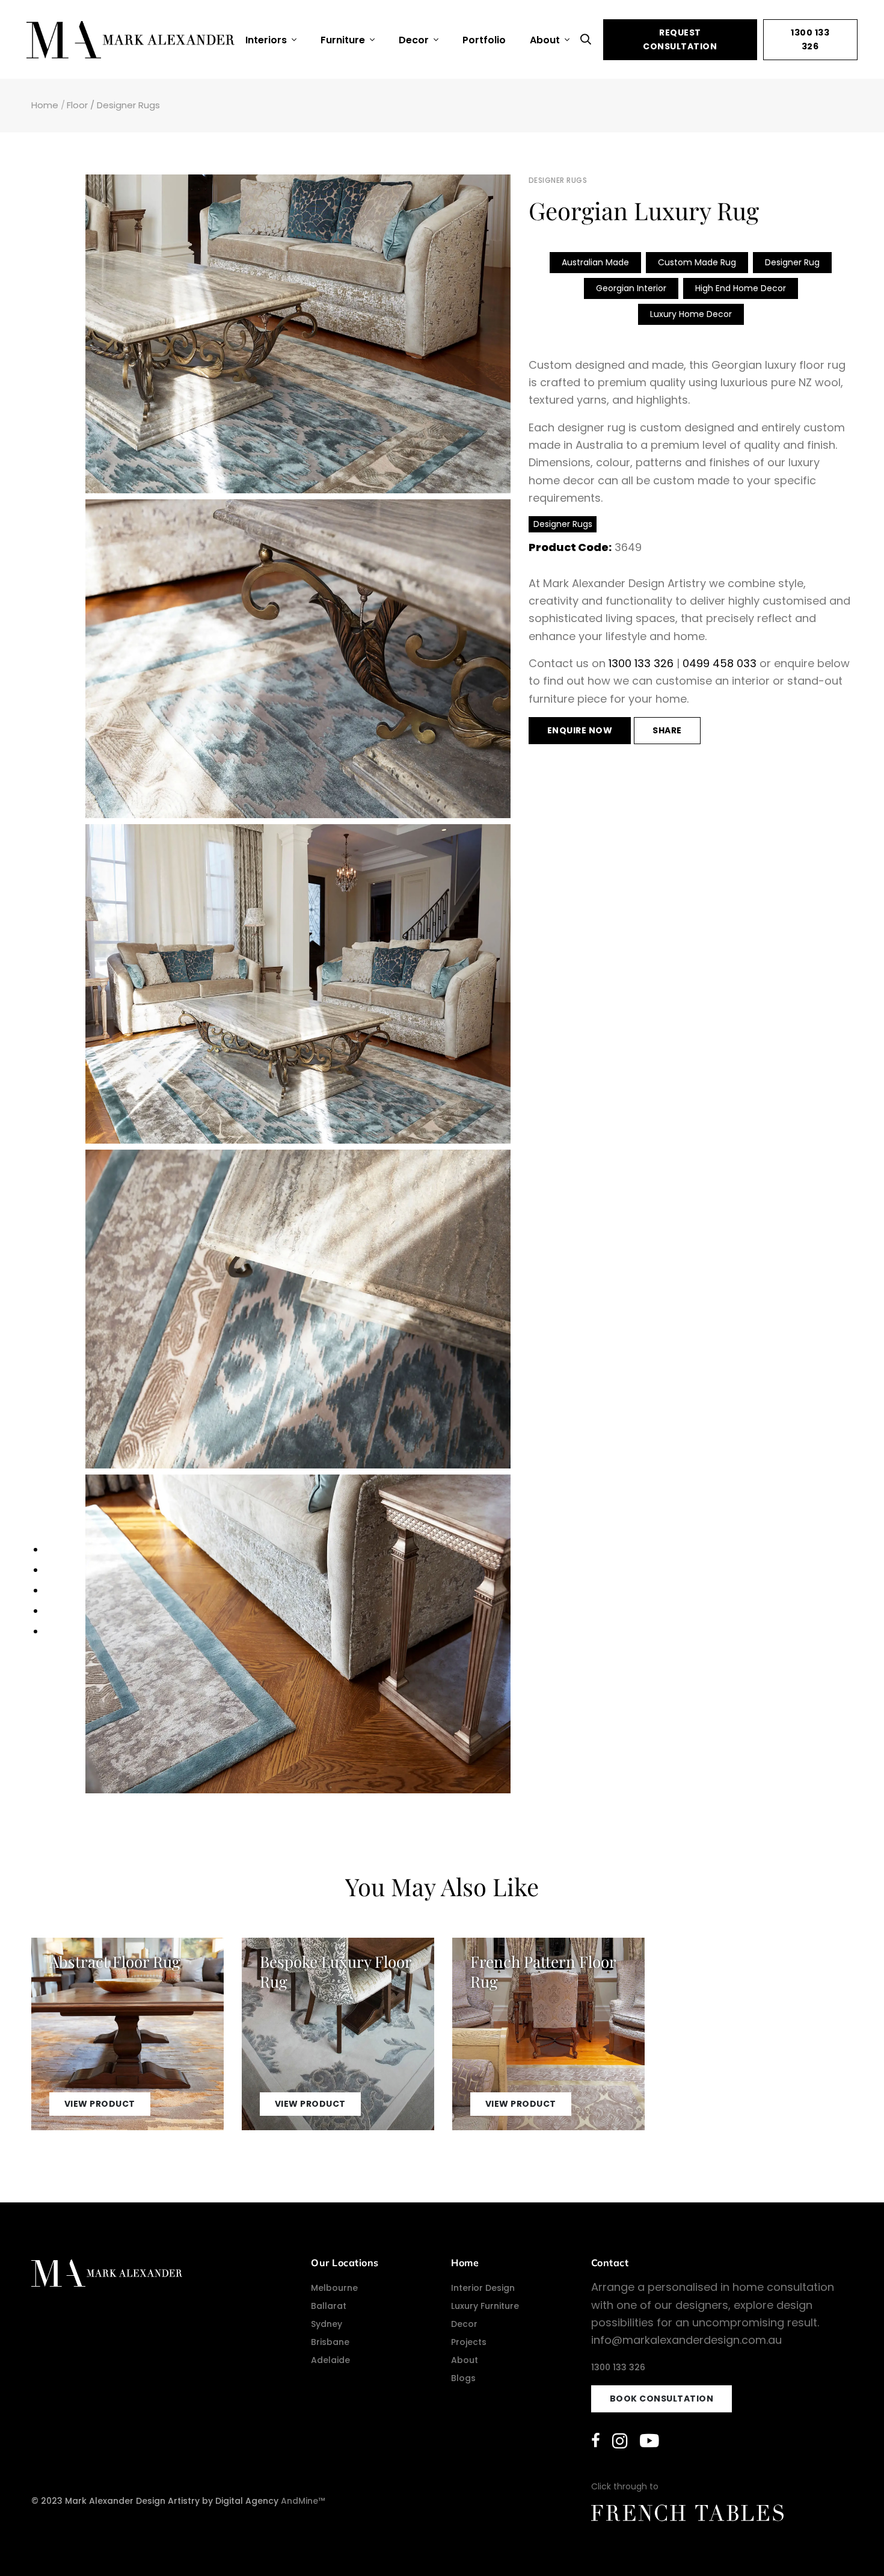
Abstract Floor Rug (115, 1961)
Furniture (344, 40)
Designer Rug (792, 262)
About (546, 40)
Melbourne (334, 2288)
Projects (469, 2342)
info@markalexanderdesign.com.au (686, 2340)
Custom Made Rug (697, 262)
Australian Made (595, 262)
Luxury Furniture (485, 2306)
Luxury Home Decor (691, 314)
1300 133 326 (810, 39)
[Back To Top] (850, 2542)
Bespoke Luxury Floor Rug (336, 1971)
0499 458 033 (720, 663)
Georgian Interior (631, 288)
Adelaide (330, 2360)
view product (100, 2104)
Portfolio (484, 40)
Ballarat (329, 2306)
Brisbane (330, 2342)
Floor (77, 105)
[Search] (589, 39)
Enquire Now (580, 730)
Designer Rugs (128, 105)
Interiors (267, 40)
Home (45, 105)
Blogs (463, 2378)
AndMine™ (303, 2501)
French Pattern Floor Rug (543, 1971)
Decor (415, 40)
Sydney (327, 2324)
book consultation (662, 2399)
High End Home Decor (741, 288)
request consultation (680, 39)
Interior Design (483, 2288)
